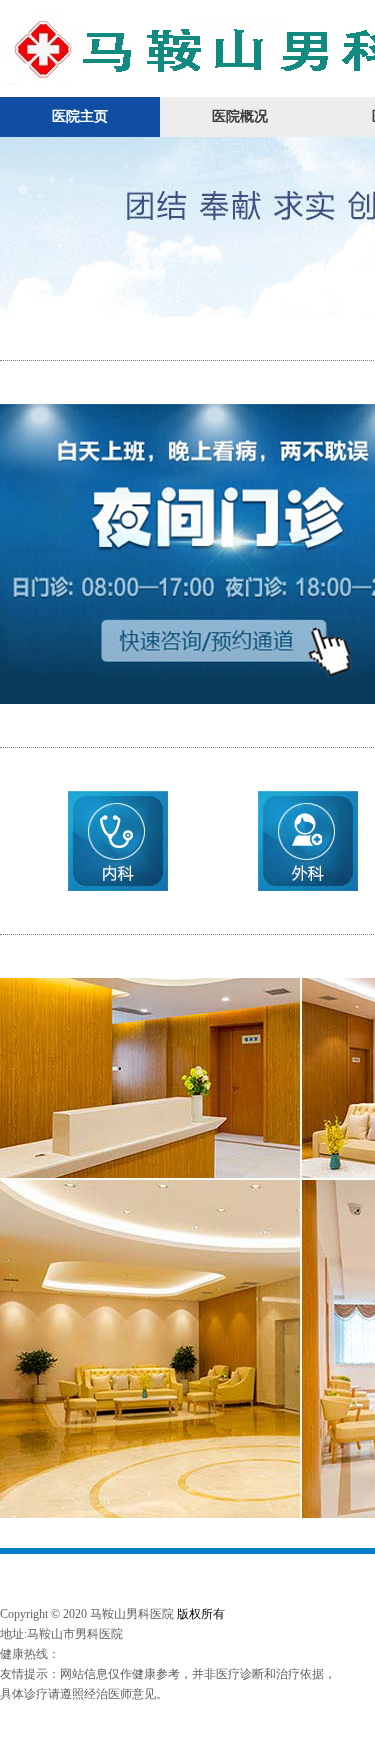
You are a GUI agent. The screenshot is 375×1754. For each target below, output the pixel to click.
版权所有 (201, 1614)
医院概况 (240, 116)
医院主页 (80, 116)
